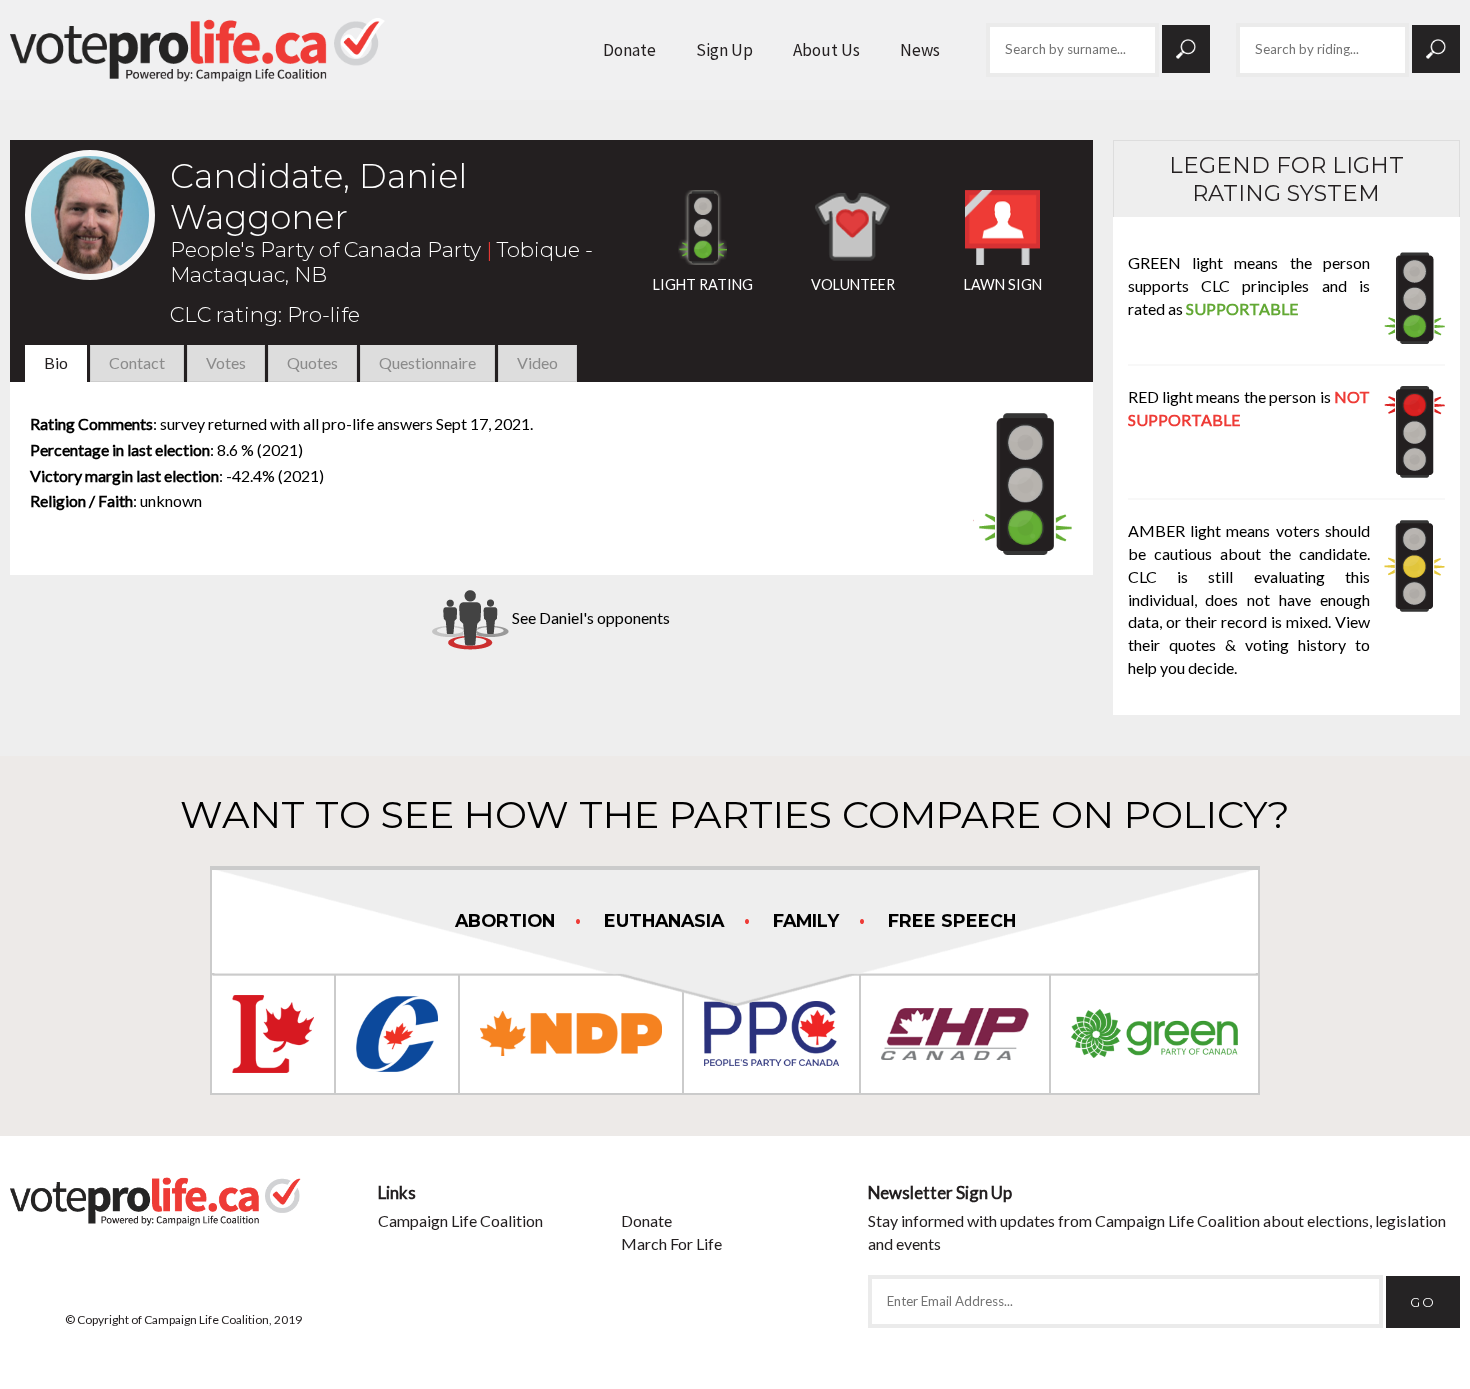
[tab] (56, 363)
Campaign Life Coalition (460, 1220)
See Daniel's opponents (589, 617)
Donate (629, 50)
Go (1186, 49)
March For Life (671, 1243)
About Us (826, 50)
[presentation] (56, 362)
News (920, 50)
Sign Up (724, 50)
